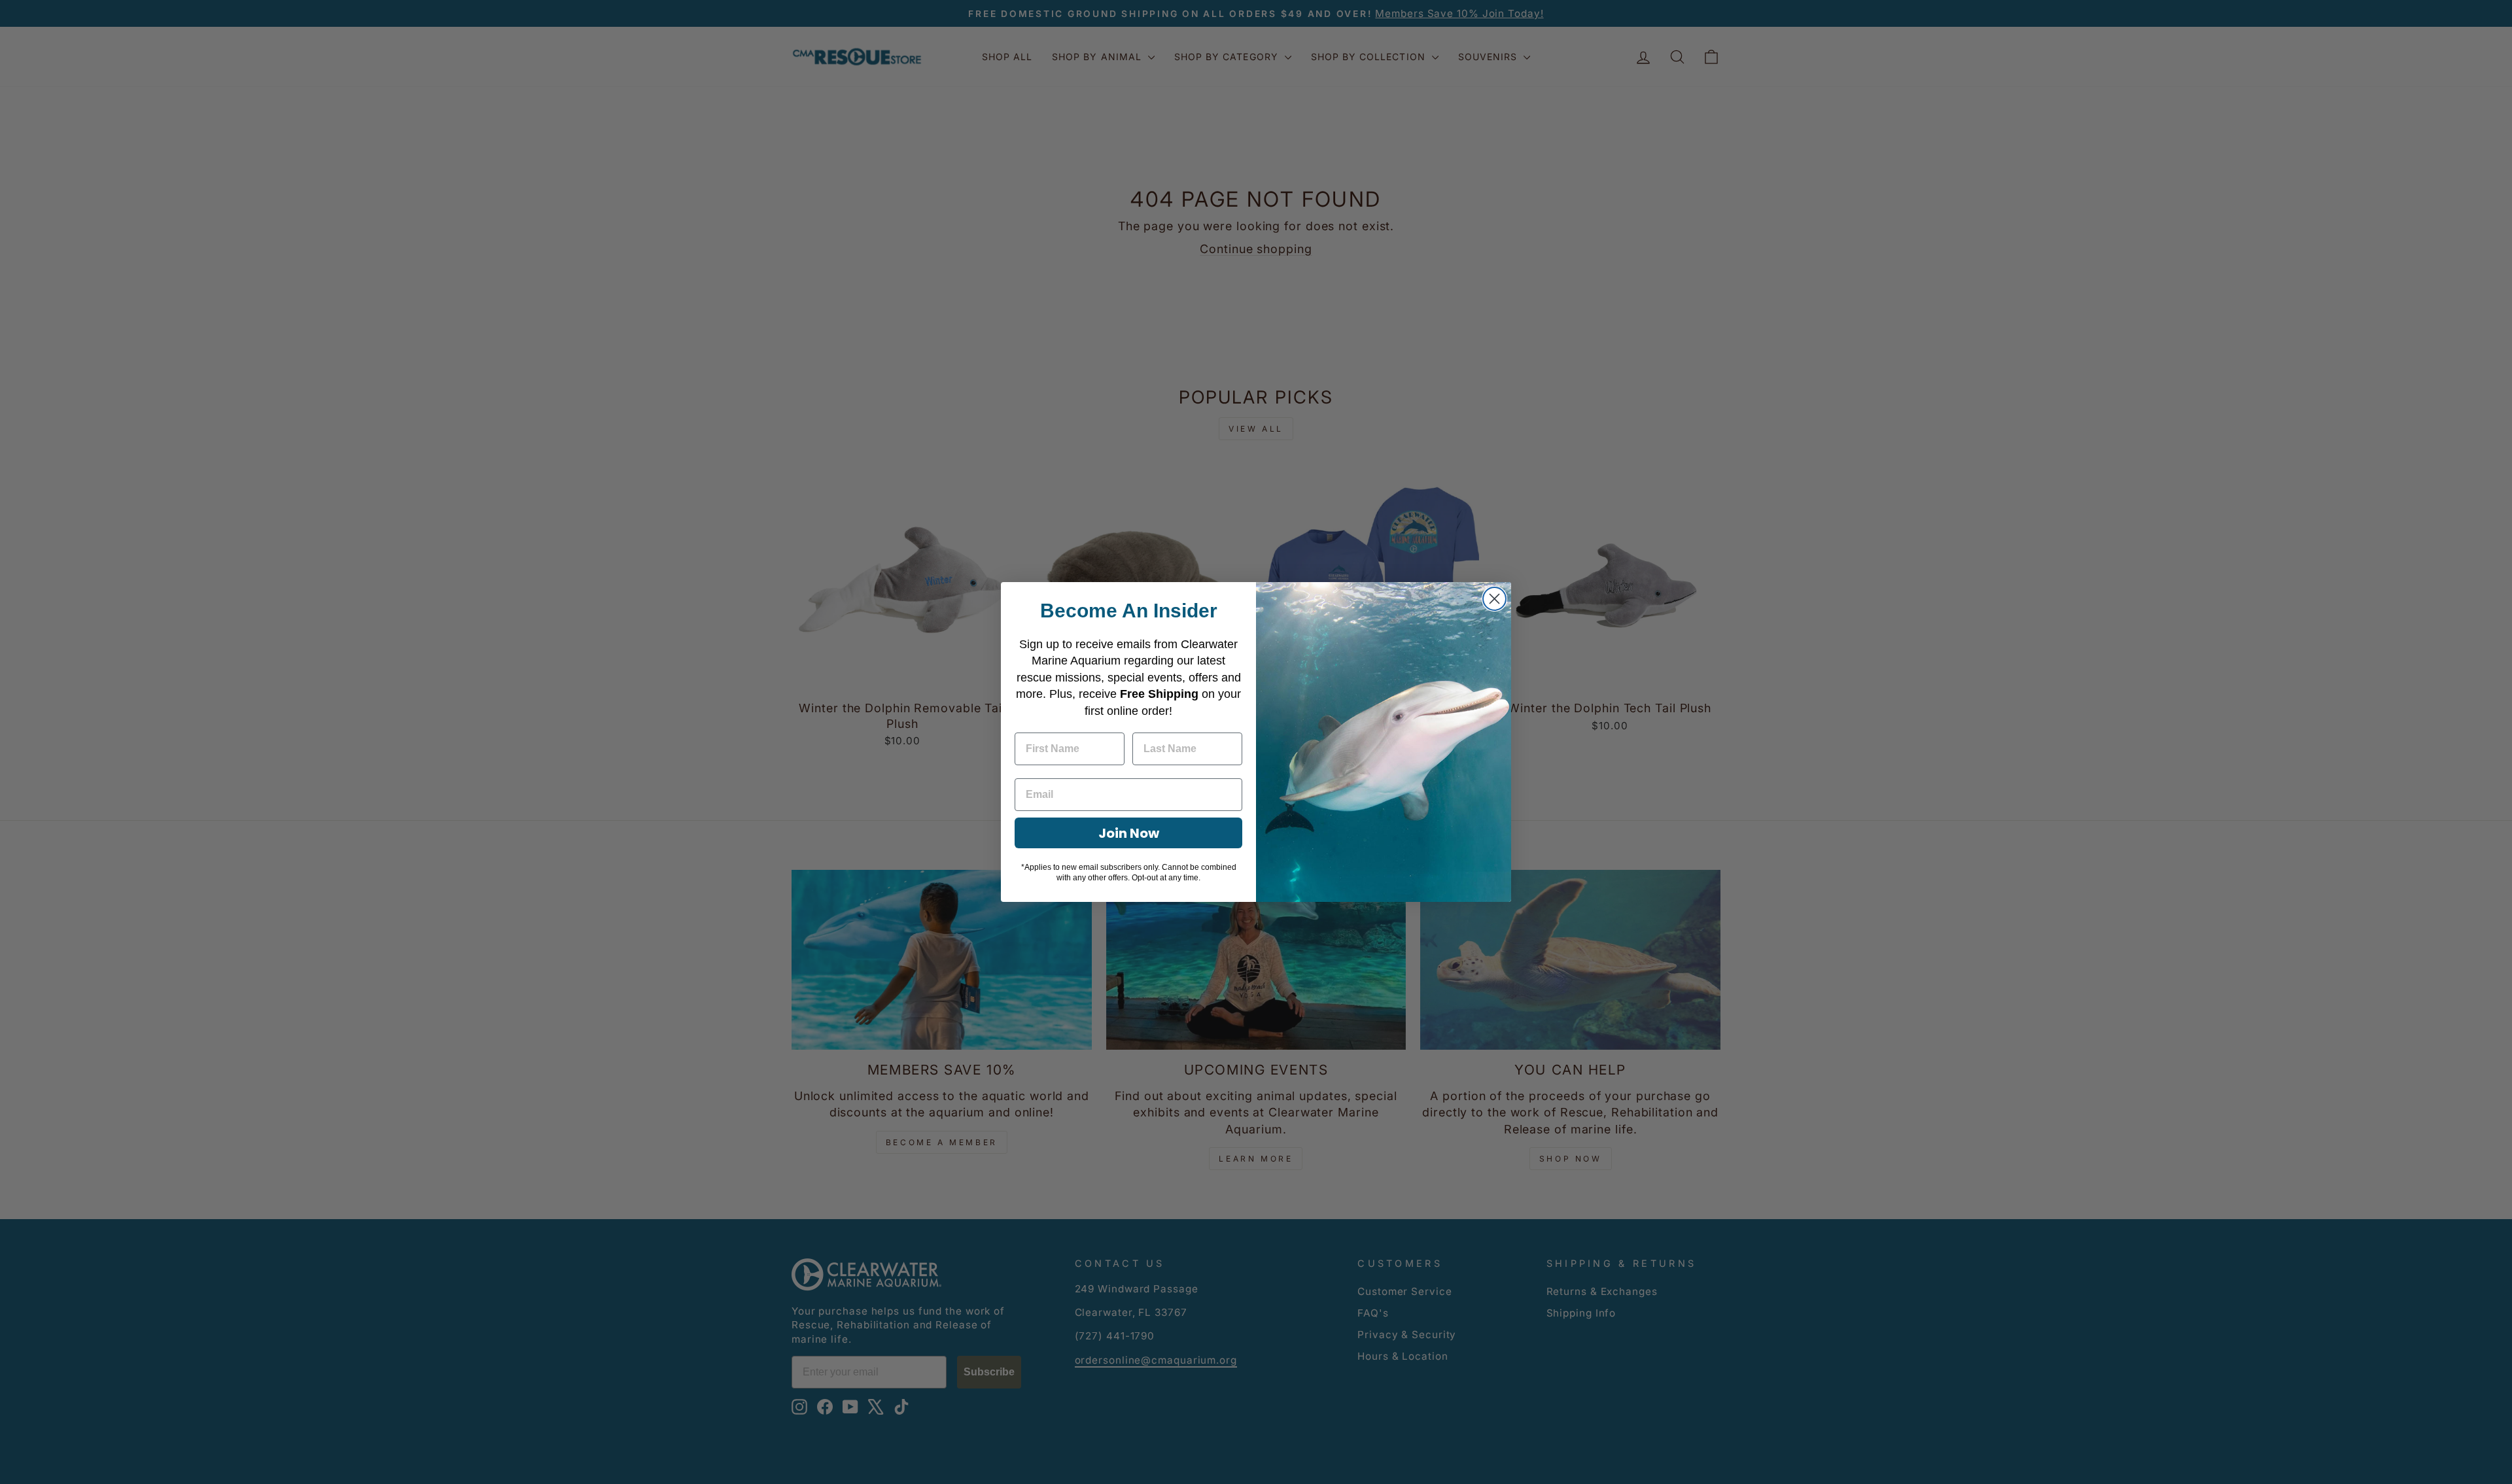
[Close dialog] (1494, 599)
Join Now (1129, 833)
